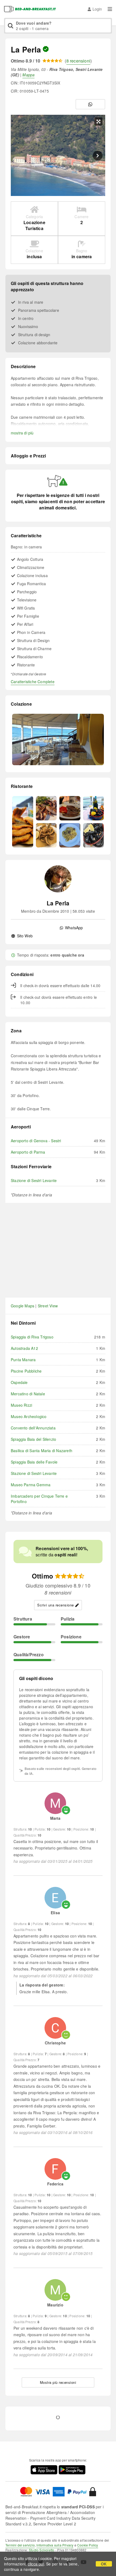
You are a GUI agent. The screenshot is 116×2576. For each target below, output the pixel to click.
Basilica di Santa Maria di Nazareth (42, 1451)
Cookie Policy (88, 2545)
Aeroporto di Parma (28, 1152)
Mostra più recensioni (58, 2382)
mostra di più (22, 433)
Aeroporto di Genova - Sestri (36, 1141)
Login (97, 9)
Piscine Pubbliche (26, 1371)
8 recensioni (78, 61)
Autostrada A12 (24, 1348)
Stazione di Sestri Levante (34, 1180)
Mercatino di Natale (28, 1394)
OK (104, 2564)
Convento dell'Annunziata (33, 1428)
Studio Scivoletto (42, 2550)
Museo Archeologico (29, 1416)
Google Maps (23, 1306)
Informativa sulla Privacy (55, 2545)
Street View (48, 1306)
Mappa (28, 75)
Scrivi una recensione (56, 1605)
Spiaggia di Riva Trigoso (32, 1337)
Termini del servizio (20, 2545)
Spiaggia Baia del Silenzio (33, 1439)
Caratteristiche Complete (33, 682)
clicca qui (36, 2564)
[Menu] (110, 9)
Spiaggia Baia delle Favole (34, 1462)
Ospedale (19, 1382)
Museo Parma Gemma (31, 1485)
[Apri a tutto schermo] (98, 122)
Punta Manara (23, 1360)
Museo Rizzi (21, 1405)
